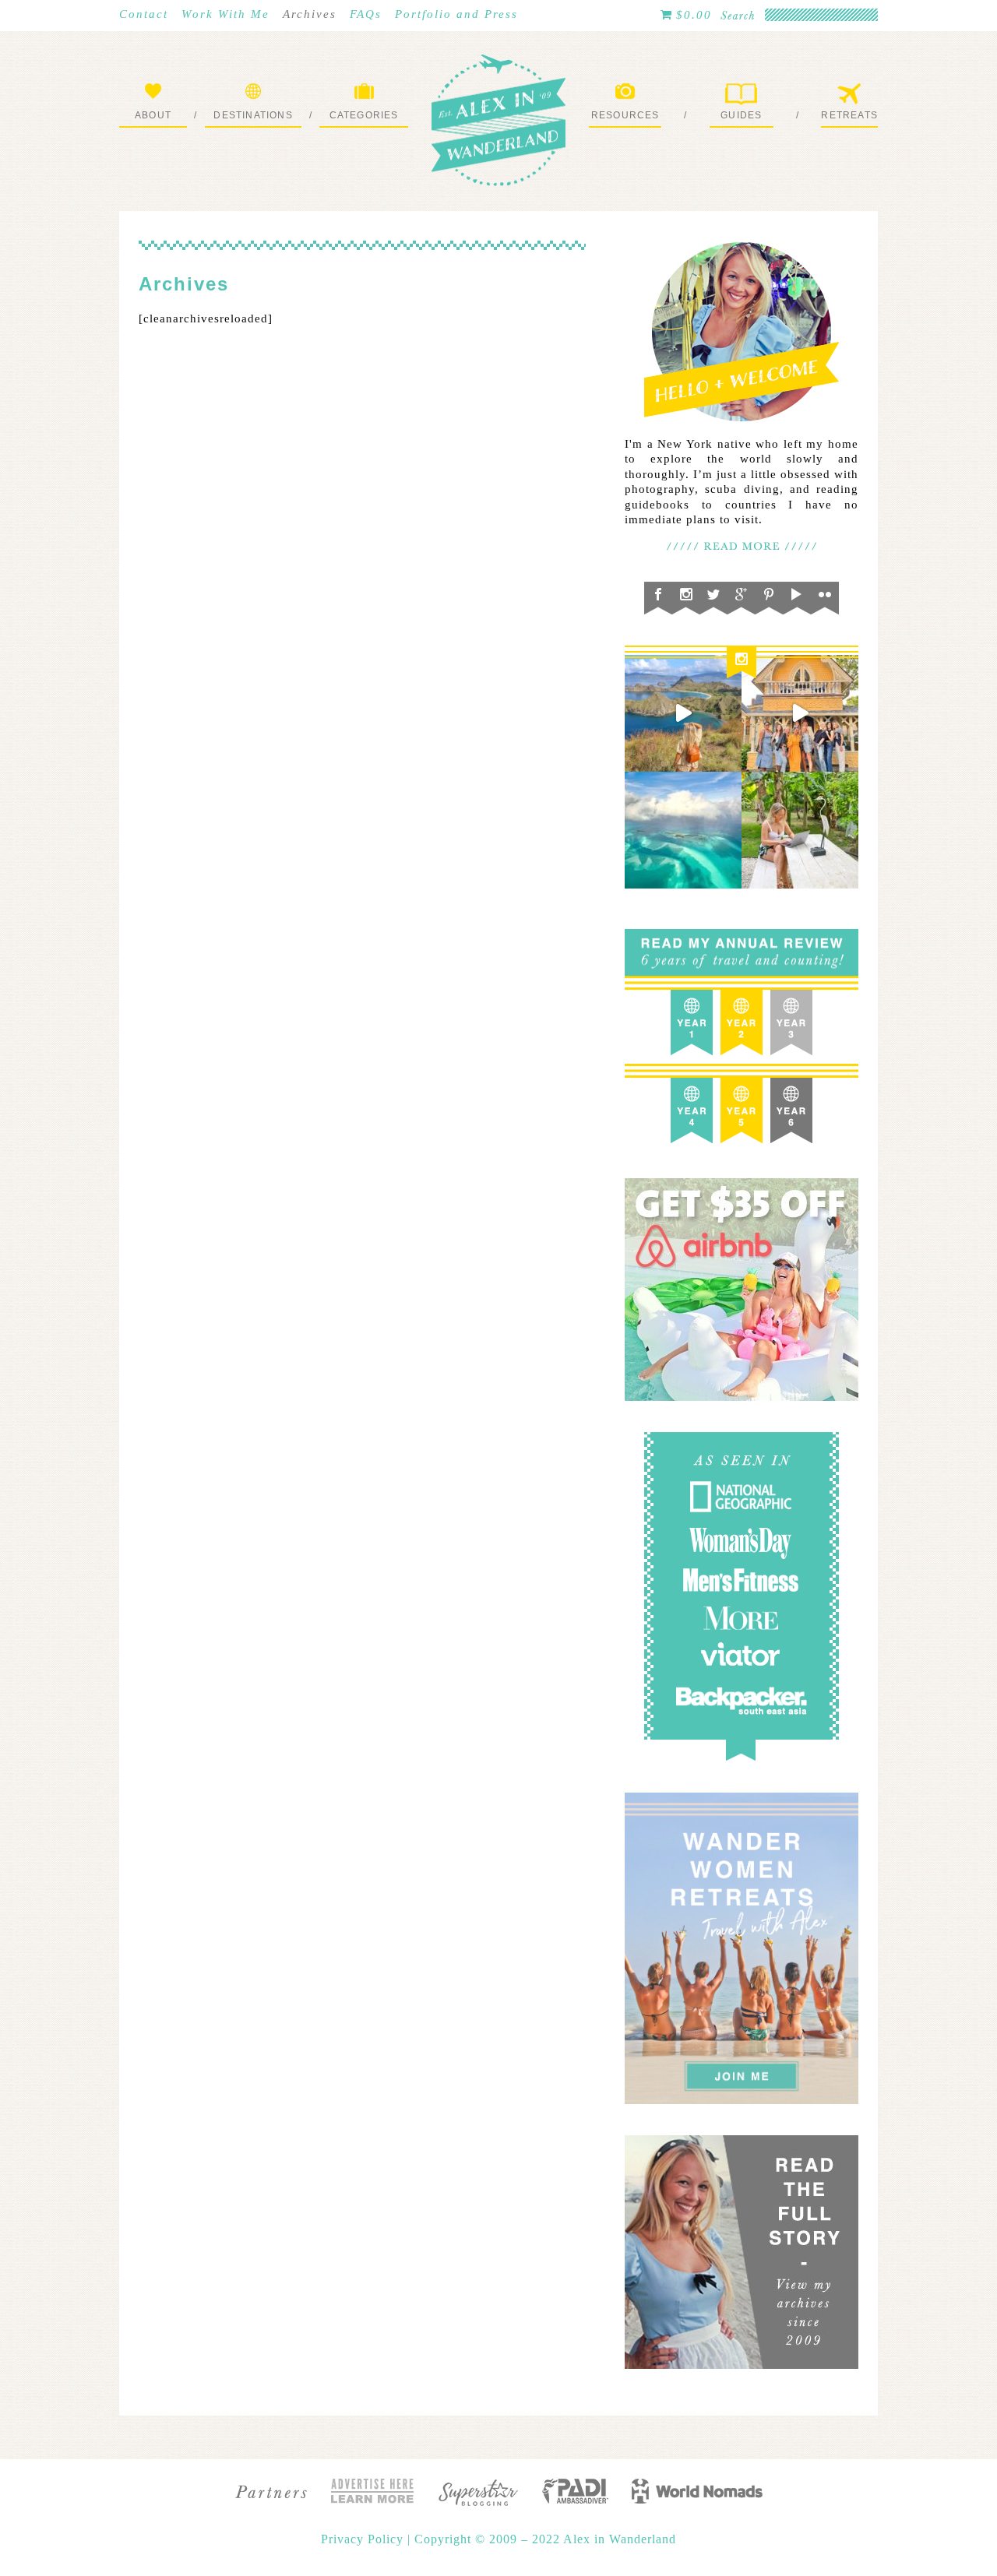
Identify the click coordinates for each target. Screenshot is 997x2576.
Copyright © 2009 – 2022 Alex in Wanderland (545, 2539)
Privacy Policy (364, 2539)
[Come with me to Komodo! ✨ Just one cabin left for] (683, 713)
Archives (310, 14)
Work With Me (225, 14)
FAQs (366, 14)
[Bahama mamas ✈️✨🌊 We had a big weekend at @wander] (683, 830)
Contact (144, 14)
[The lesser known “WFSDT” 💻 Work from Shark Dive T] (800, 830)
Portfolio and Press (456, 14)
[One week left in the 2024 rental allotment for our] (800, 713)
